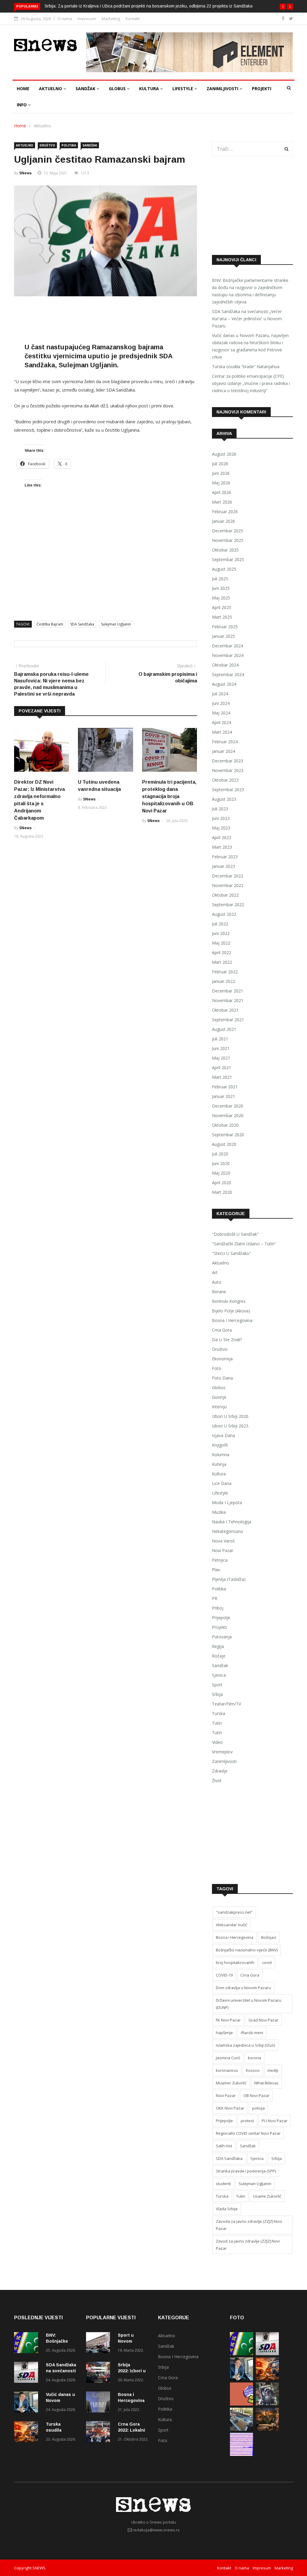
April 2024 (222, 722)
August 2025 (224, 569)
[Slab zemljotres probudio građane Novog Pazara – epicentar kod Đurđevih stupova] (241, 2454)
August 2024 (224, 684)
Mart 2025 (222, 617)
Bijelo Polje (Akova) (231, 1311)
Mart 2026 (222, 502)
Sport (217, 1685)
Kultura (150, 89)
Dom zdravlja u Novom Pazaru (243, 1988)
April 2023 (222, 837)
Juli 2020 (220, 1154)
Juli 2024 (220, 694)
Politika (69, 145)
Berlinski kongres (229, 1301)
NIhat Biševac (266, 2083)
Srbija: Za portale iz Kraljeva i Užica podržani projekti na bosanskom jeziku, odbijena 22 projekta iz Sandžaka (149, 6)
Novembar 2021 (228, 1000)
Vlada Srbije (227, 2209)
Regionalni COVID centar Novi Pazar (248, 2133)
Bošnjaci (269, 1937)
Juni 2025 (221, 588)
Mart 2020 (222, 1192)
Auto (217, 1282)
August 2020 (224, 1144)
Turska (219, 1713)
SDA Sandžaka (82, 624)
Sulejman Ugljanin (116, 624)
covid (267, 1962)
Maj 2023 (221, 828)
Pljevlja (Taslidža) (229, 1579)
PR (215, 1598)
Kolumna (221, 1455)
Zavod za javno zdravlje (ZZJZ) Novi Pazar (248, 2245)
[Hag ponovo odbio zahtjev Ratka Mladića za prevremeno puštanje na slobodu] (267, 2404)
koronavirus (227, 2070)
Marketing (111, 19)
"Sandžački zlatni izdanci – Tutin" (244, 1244)
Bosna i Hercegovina (232, 1320)
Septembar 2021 (228, 1020)
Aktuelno (51, 89)
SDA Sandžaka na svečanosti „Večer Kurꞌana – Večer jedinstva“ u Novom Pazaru (247, 319)
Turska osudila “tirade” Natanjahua (246, 367)
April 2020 (222, 1183)
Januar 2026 (224, 521)
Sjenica (219, 1675)
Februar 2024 (225, 742)
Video (217, 1742)
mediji (273, 2070)
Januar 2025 (224, 636)
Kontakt (133, 19)
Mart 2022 (222, 962)
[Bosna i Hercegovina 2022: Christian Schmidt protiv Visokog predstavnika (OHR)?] (100, 2403)
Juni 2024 (221, 703)
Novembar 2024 (228, 655)
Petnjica (220, 1560)
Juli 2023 (220, 809)
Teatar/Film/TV (227, 1704)
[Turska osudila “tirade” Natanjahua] (28, 2433)
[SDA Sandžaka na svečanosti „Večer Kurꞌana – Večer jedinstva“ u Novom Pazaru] (28, 2373)
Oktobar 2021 (225, 1010)
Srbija (217, 1694)
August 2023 (224, 799)
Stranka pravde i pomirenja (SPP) (246, 2171)
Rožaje (219, 1656)
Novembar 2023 (228, 770)
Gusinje (219, 1397)
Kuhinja (219, 1464)
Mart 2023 (222, 847)
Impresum (87, 19)
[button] (283, 7)
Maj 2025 (221, 598)
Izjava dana (224, 1435)
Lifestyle (183, 89)
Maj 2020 (221, 1173)
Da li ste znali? (227, 1340)
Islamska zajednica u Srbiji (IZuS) (245, 2045)
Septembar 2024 (228, 674)
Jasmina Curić (228, 2058)
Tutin (217, 1723)
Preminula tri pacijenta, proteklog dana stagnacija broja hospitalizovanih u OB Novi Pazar (169, 796)
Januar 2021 (224, 1096)
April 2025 (222, 607)
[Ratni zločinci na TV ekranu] (267, 2429)
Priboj (218, 1608)
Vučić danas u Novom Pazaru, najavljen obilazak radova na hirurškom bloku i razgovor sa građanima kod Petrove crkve (250, 346)
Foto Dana (222, 1378)
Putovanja (222, 1637)
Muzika (219, 1512)
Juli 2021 (220, 1039)
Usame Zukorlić (267, 2196)
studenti (223, 2184)
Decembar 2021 (228, 991)
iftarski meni (252, 2033)
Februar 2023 (225, 857)
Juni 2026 (221, 473)
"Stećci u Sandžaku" (231, 1253)
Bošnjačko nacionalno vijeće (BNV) (247, 1950)
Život (217, 1780)
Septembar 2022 (228, 905)
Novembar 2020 (228, 1115)
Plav (216, 1570)
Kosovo (253, 2070)
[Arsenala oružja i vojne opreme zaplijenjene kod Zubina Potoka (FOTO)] (241, 2429)
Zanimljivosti (223, 89)
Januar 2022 (224, 981)
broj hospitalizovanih (235, 1962)
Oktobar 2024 (225, 665)
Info (22, 105)
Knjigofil (220, 1445)
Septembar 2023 (228, 790)
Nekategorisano (228, 1531)
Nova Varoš (223, 1541)
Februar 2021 (225, 1087)
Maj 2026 (221, 483)
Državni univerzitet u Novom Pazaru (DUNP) (249, 2004)
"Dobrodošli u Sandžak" (235, 1234)
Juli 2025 (220, 579)
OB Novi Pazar (256, 2095)
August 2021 (224, 1029)
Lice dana (222, 1483)
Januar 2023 (224, 866)
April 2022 (222, 952)
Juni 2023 (221, 818)
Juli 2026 (220, 464)
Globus (118, 89)
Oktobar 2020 (225, 1125)
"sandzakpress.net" (234, 1912)
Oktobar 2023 (225, 780)
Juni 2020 (221, 1163)
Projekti (262, 89)
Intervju (219, 1407)
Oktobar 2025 (225, 550)
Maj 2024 (221, 713)
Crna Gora (222, 1330)
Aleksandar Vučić (231, 1925)
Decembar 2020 (228, 1106)
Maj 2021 (221, 1058)
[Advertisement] (123, 321)
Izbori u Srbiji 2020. (231, 1416)
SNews (25, 173)
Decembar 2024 (228, 646)
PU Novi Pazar (275, 2121)
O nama (65, 19)
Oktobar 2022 (225, 895)
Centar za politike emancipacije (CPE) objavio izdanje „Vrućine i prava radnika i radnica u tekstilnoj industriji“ (251, 383)
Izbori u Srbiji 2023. (231, 1426)
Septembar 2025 (228, 559)
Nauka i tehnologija (232, 1522)
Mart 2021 (222, 1077)
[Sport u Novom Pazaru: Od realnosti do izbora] (100, 2344)
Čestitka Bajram (50, 624)
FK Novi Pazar (228, 2020)
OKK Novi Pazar (230, 2108)
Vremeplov (222, 1752)
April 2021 (222, 1068)
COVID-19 (224, 1975)
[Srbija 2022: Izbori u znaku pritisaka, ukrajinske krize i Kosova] (100, 2373)
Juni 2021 (221, 1048)
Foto (217, 1368)
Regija (218, 1646)
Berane (219, 1292)
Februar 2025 (225, 627)
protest (247, 2121)
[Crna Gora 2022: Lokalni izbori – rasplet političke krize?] (100, 2433)
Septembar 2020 (228, 1135)
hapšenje (224, 2033)
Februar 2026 (225, 512)
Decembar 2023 (228, 761)
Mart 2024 (222, 732)
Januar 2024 (224, 751)
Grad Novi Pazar (264, 2020)
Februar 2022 (225, 972)
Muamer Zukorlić (231, 2083)
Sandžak (86, 89)
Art (215, 1272)
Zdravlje (220, 1771)
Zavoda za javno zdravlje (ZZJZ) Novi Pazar (249, 2225)
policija (258, 2108)
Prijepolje (221, 1618)
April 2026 (222, 492)
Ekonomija (222, 1359)
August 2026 (224, 454)
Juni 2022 (221, 933)
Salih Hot (224, 2146)
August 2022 (224, 914)
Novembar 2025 (228, 540)
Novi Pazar (223, 1550)
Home (23, 89)
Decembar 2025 (228, 531)
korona (255, 2058)
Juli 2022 (220, 924)
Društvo (47, 145)
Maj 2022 (221, 943)
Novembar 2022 (228, 885)
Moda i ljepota (227, 1502)
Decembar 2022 (228, 876)
